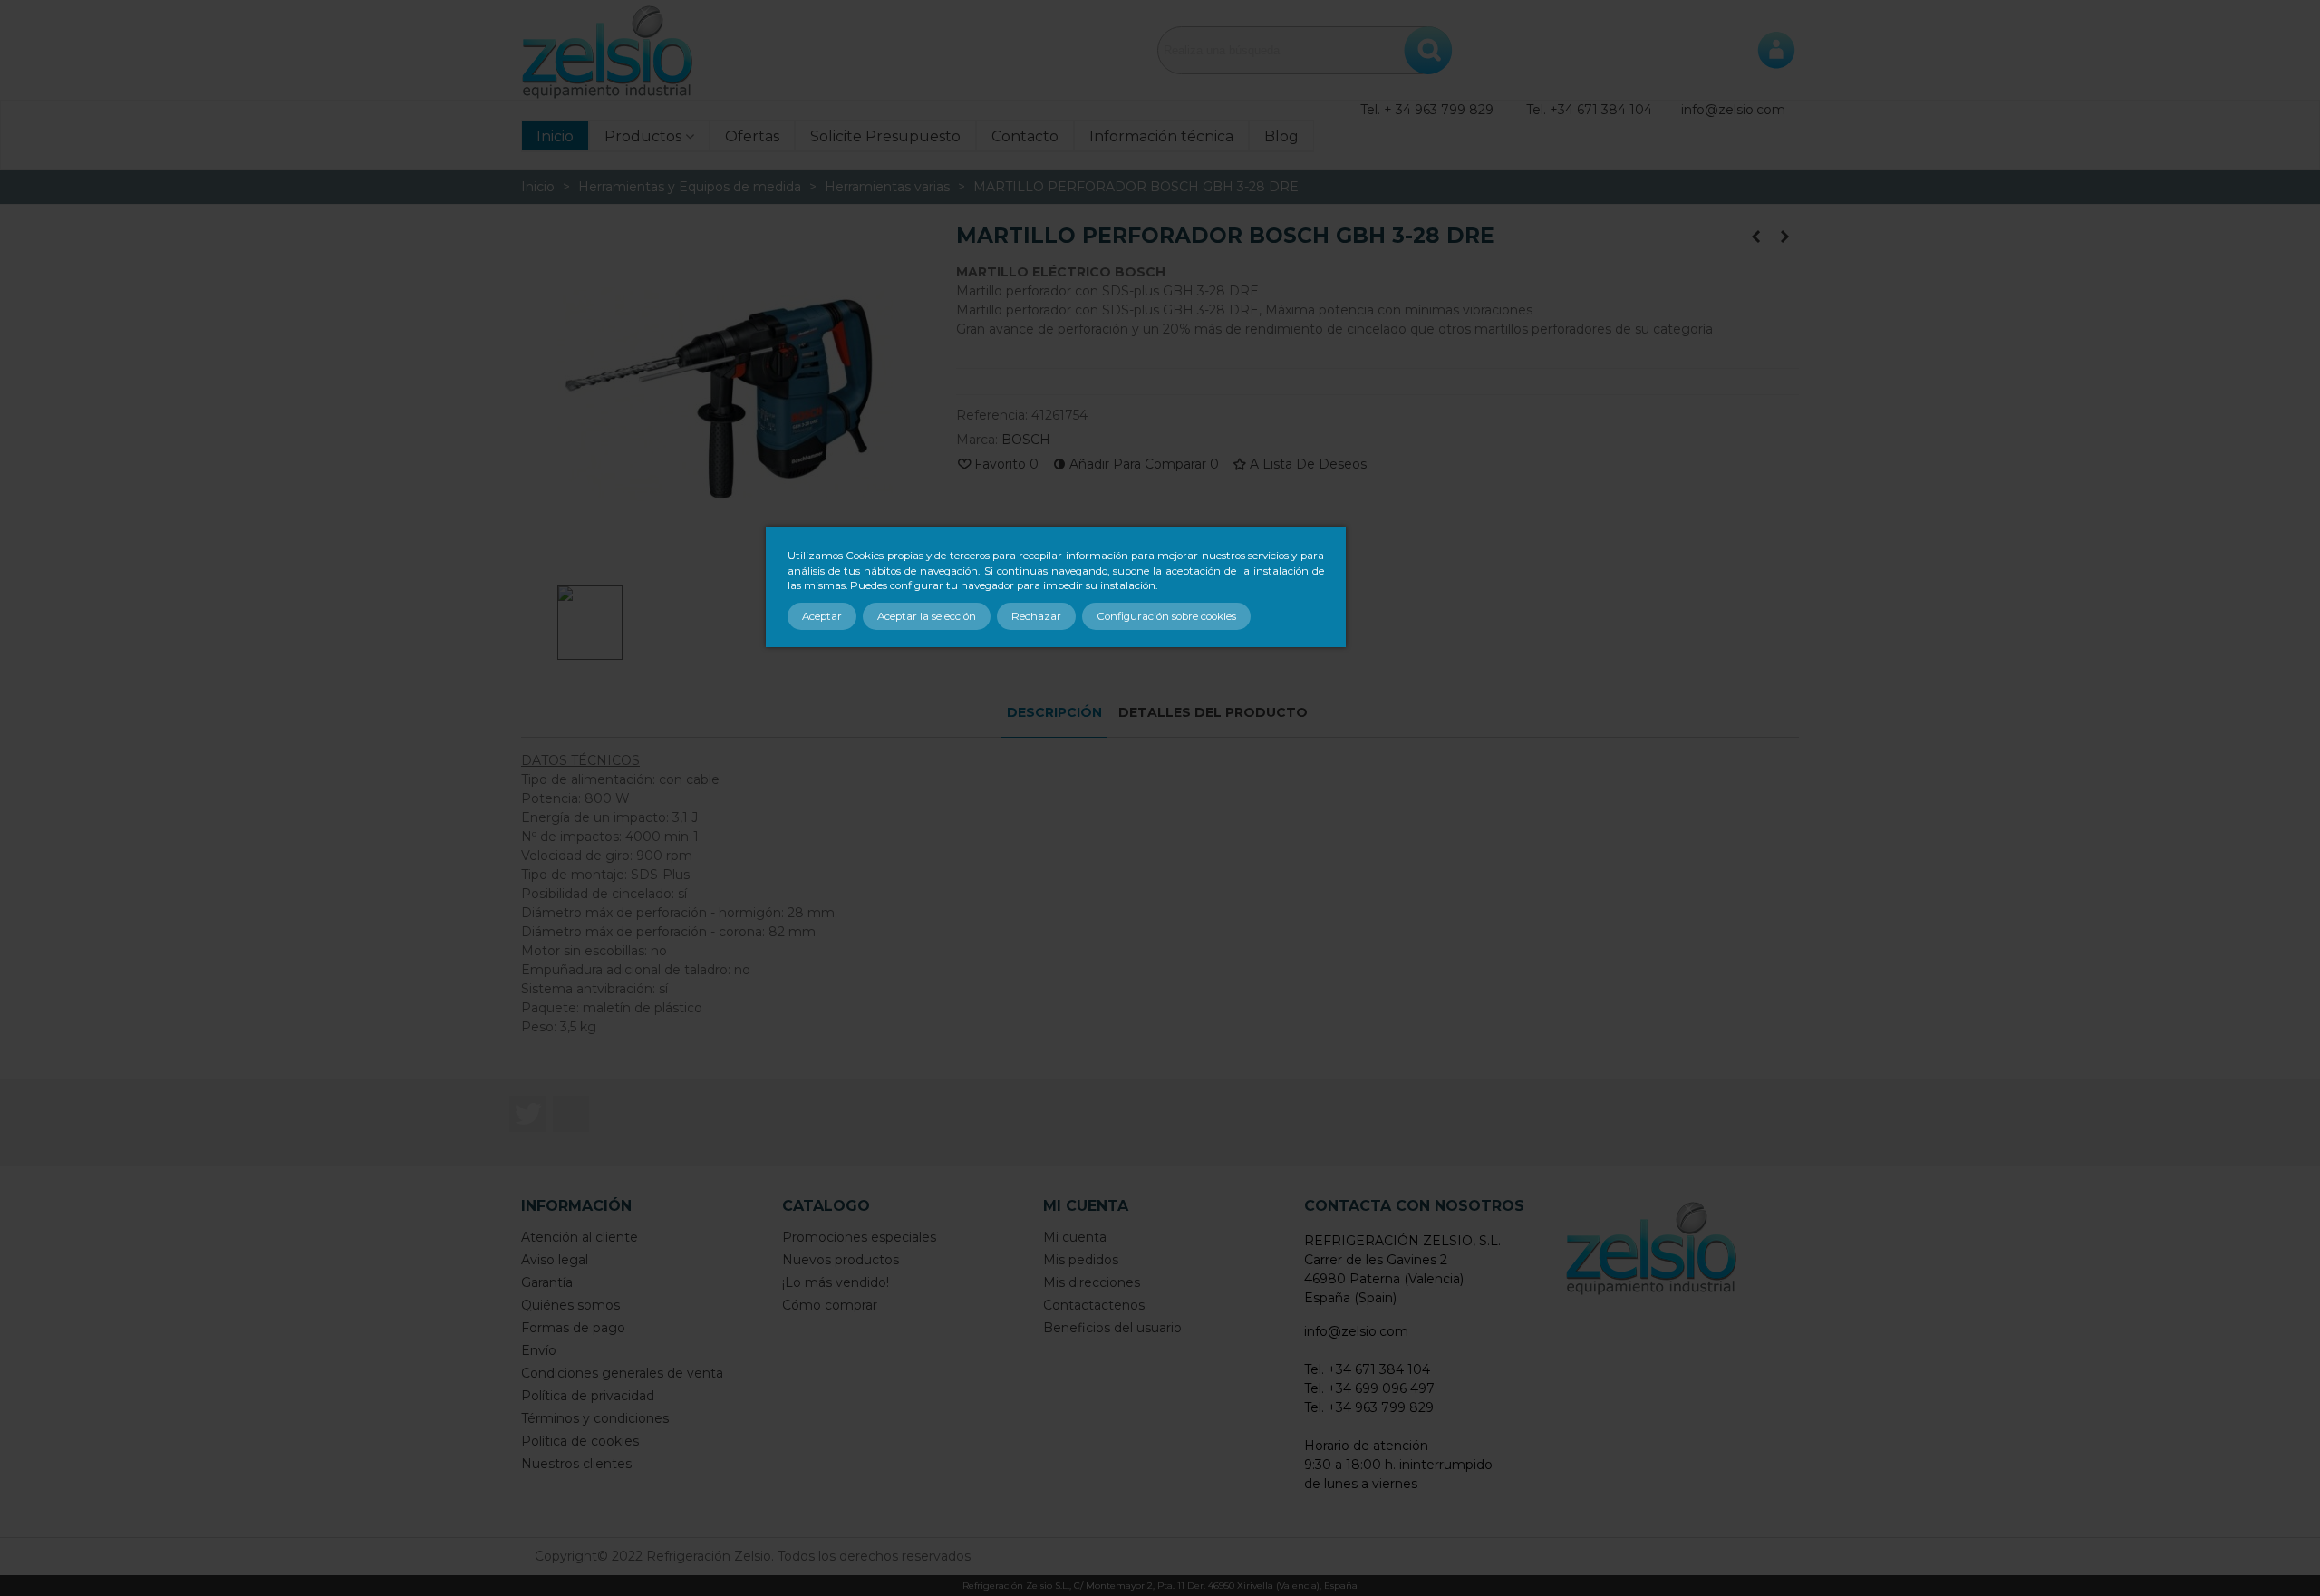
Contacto (1025, 136)
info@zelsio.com (1733, 110)
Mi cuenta (1075, 1237)
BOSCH (1026, 440)
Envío (539, 1350)
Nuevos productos (841, 1260)
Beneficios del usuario (1112, 1328)
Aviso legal (555, 1260)
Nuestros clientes (576, 1464)
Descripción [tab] (1054, 712)
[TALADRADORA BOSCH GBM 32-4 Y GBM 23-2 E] (1756, 237)
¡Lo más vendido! (836, 1282)
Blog (1281, 136)
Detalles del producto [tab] (1213, 712)
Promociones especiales (859, 1237)
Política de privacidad (588, 1396)
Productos (643, 136)
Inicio (555, 136)
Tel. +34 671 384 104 (1589, 110)
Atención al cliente (580, 1237)
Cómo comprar (830, 1305)
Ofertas (752, 136)
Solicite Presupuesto (885, 136)
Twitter (527, 1114)
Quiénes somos (570, 1305)
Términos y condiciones (595, 1418)
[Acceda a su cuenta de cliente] (1776, 50)
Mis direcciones (1092, 1282)
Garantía (547, 1282)
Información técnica (1161, 136)
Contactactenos (1094, 1305)
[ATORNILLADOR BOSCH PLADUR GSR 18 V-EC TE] (1785, 237)
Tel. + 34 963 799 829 (1427, 110)
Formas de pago (573, 1328)
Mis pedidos (1081, 1260)
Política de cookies (580, 1441)
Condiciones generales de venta (622, 1373)
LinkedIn (571, 1114)
